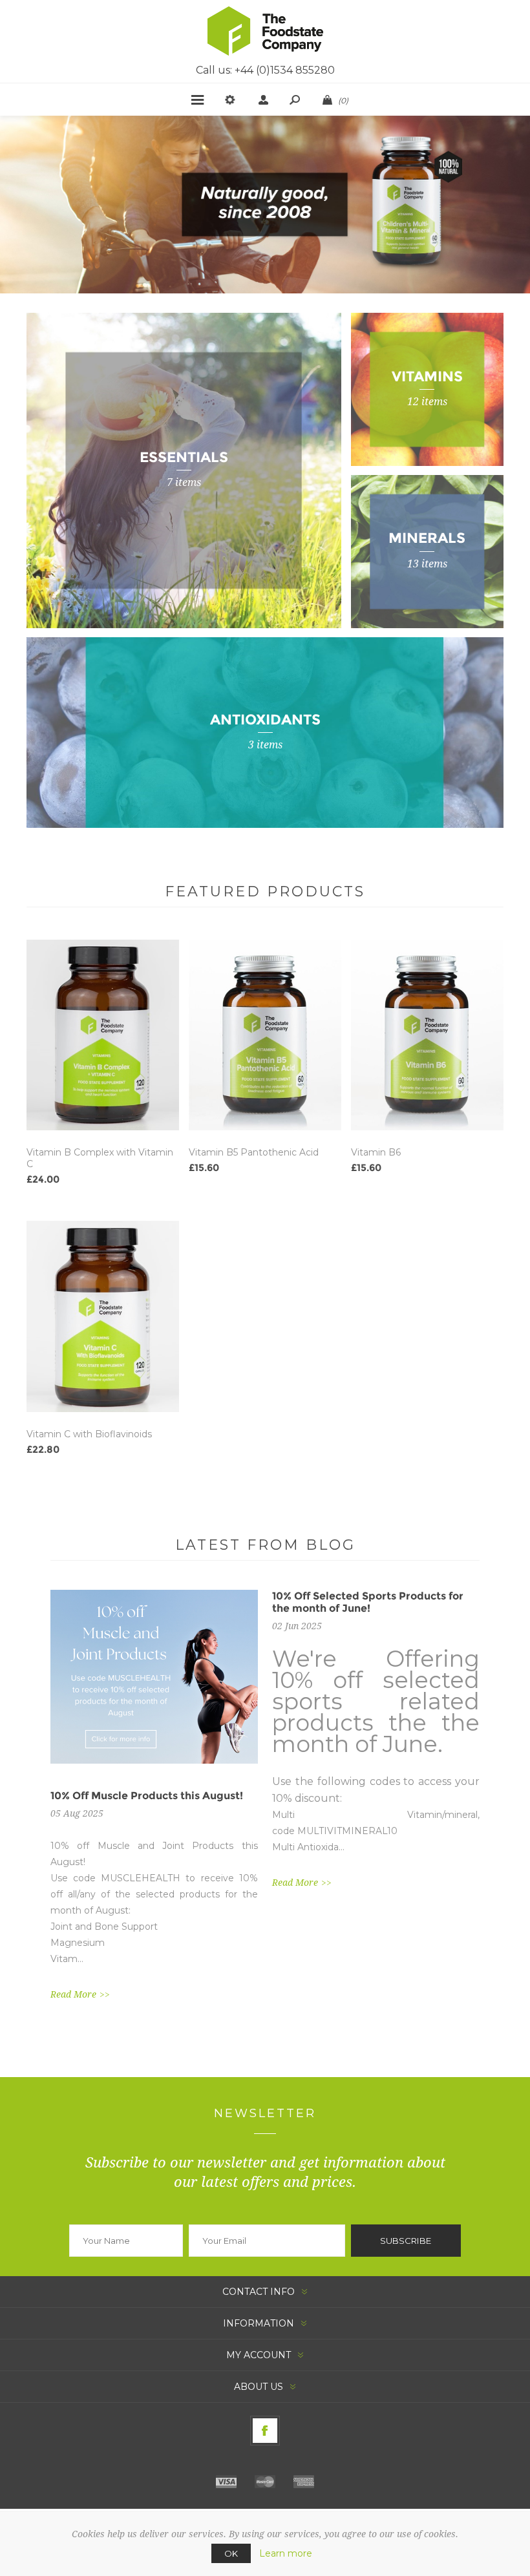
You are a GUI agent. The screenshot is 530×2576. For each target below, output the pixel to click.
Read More (73, 1994)
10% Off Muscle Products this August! (147, 1796)
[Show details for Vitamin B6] (427, 1035)
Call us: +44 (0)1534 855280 (265, 70)
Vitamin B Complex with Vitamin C (100, 1158)
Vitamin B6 (376, 1152)
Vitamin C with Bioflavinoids (89, 1434)
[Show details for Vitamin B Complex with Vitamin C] (103, 1035)
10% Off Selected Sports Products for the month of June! (368, 1602)
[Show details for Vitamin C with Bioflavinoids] (103, 1316)
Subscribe (406, 2241)
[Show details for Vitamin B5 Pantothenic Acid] (265, 1035)
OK (231, 2553)
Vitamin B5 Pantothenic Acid (254, 1152)
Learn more (286, 2553)
